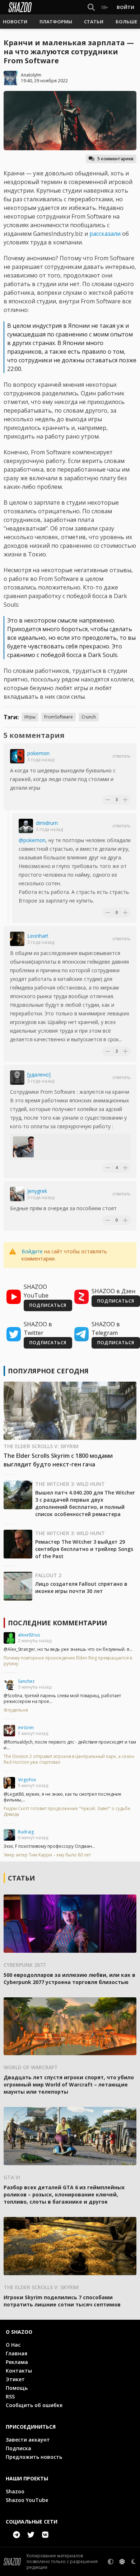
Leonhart (38, 936)
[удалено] (39, 1075)
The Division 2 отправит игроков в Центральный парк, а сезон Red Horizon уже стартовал (69, 1759)
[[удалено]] (17, 1078)
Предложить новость (34, 2457)
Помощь (17, 2388)
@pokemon (32, 840)
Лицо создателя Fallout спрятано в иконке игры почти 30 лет (81, 1587)
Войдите (32, 1251)
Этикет (15, 2379)
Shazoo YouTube (27, 2500)
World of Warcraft (31, 2067)
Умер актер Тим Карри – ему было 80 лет (47, 1855)
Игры (30, 717)
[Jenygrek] (17, 1194)
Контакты (19, 2371)
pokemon (38, 753)
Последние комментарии (57, 1623)
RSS (10, 2396)
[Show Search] (90, 7)
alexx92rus (29, 1635)
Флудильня (16, 1710)
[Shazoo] (20, 7)
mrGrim (26, 1728)
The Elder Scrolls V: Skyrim (41, 1446)
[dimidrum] (26, 826)
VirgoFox (27, 1780)
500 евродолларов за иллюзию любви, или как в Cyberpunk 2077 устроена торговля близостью (69, 1978)
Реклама (17, 2362)
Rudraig (26, 1832)
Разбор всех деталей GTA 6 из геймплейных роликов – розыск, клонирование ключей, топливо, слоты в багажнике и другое (64, 2194)
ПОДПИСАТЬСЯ (48, 1305)
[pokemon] (17, 756)
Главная (17, 2353)
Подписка (18, 2448)
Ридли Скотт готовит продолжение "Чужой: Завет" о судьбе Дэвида (67, 1812)
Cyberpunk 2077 (25, 1965)
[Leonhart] (17, 939)
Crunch (89, 717)
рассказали (105, 234)
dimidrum (47, 823)
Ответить (122, 756)
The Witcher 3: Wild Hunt (70, 1484)
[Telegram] (17, 2535)
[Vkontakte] (45, 2535)
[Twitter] (31, 2535)
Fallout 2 (48, 1575)
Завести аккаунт (28, 2440)
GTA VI (12, 2177)
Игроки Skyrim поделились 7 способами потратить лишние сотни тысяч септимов (62, 2301)
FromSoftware (59, 717)
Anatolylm (31, 75)
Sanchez (26, 1681)
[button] (15, 22)
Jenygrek (37, 1191)
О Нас (13, 2345)
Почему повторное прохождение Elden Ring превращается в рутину (68, 1661)
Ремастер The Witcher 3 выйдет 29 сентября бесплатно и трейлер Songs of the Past (84, 1549)
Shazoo (15, 2491)
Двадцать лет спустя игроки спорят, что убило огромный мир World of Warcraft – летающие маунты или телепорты (69, 2084)
